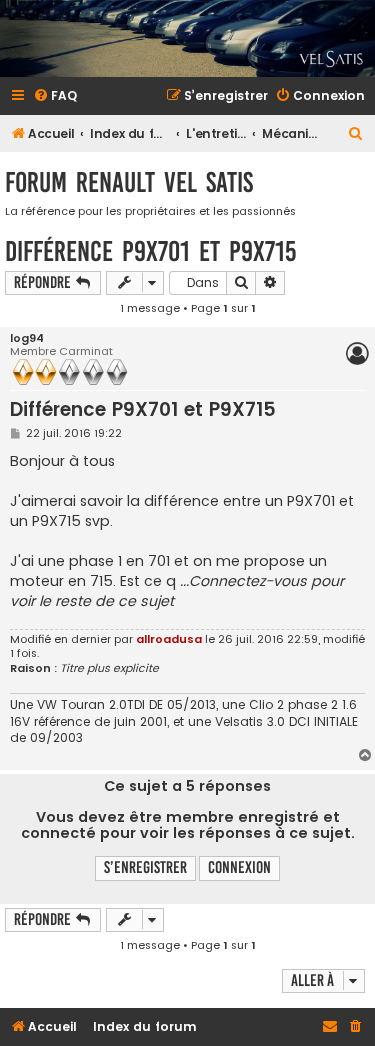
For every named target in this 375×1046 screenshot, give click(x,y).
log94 (27, 338)
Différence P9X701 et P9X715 (150, 251)
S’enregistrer (145, 867)
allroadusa (169, 639)
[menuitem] (55, 96)
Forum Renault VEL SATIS (129, 182)
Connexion (239, 867)
